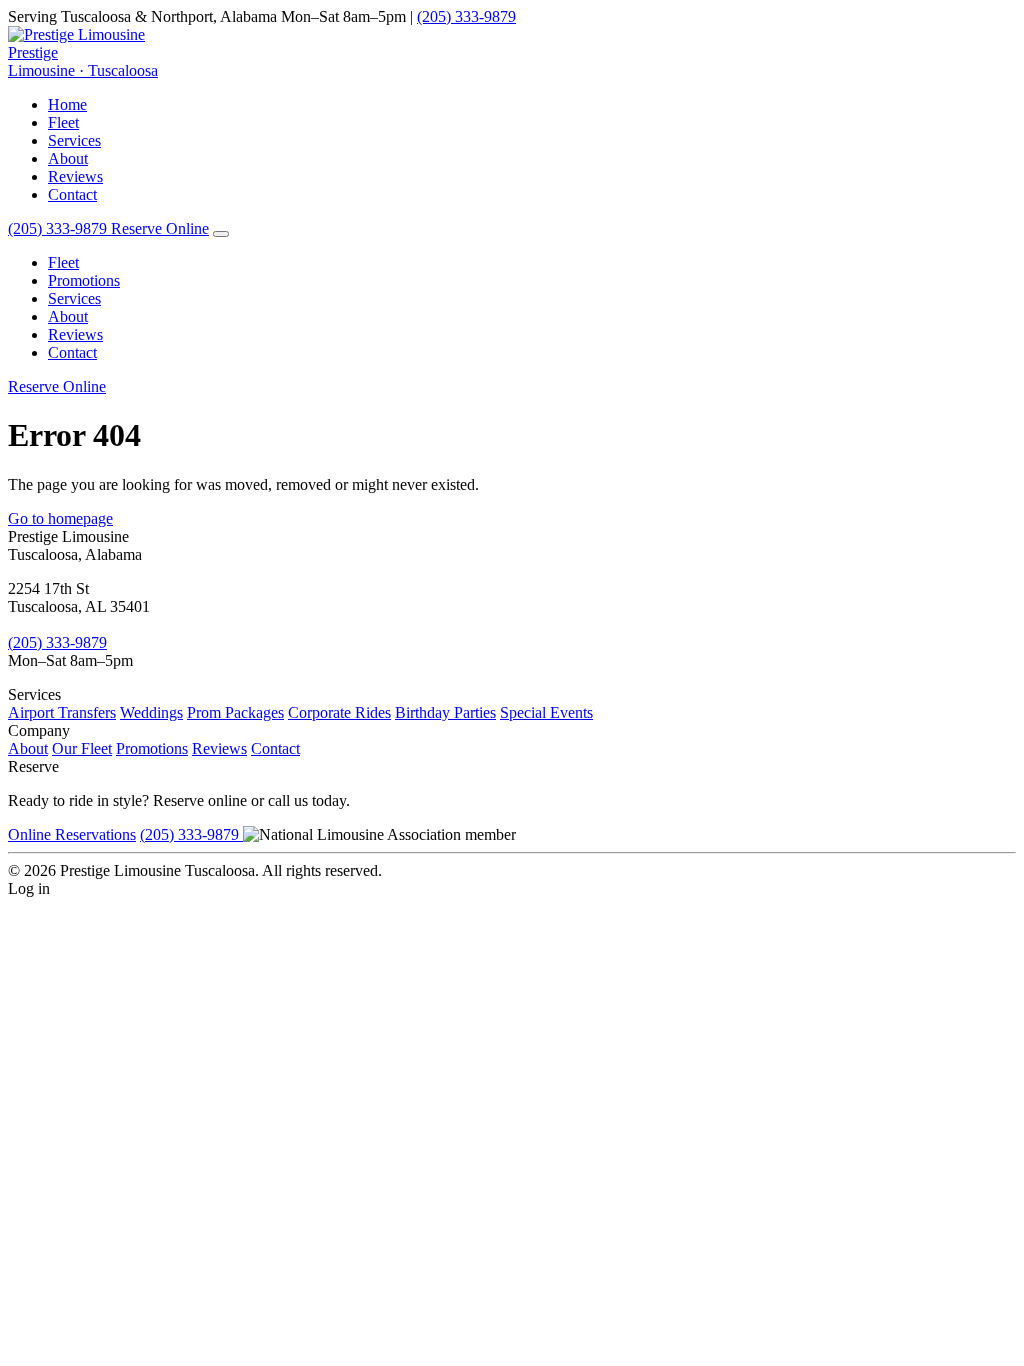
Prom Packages (235, 712)
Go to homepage (60, 518)
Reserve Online (160, 228)
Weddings (151, 712)
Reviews (75, 176)
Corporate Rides (339, 712)
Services (74, 140)
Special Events (546, 712)
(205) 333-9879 (466, 16)
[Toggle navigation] (221, 234)
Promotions (84, 280)
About (68, 158)
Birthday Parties (445, 712)
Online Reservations (72, 834)
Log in (29, 888)
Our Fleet (82, 748)
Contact (72, 194)
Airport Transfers (62, 712)
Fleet (63, 122)
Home (67, 104)
